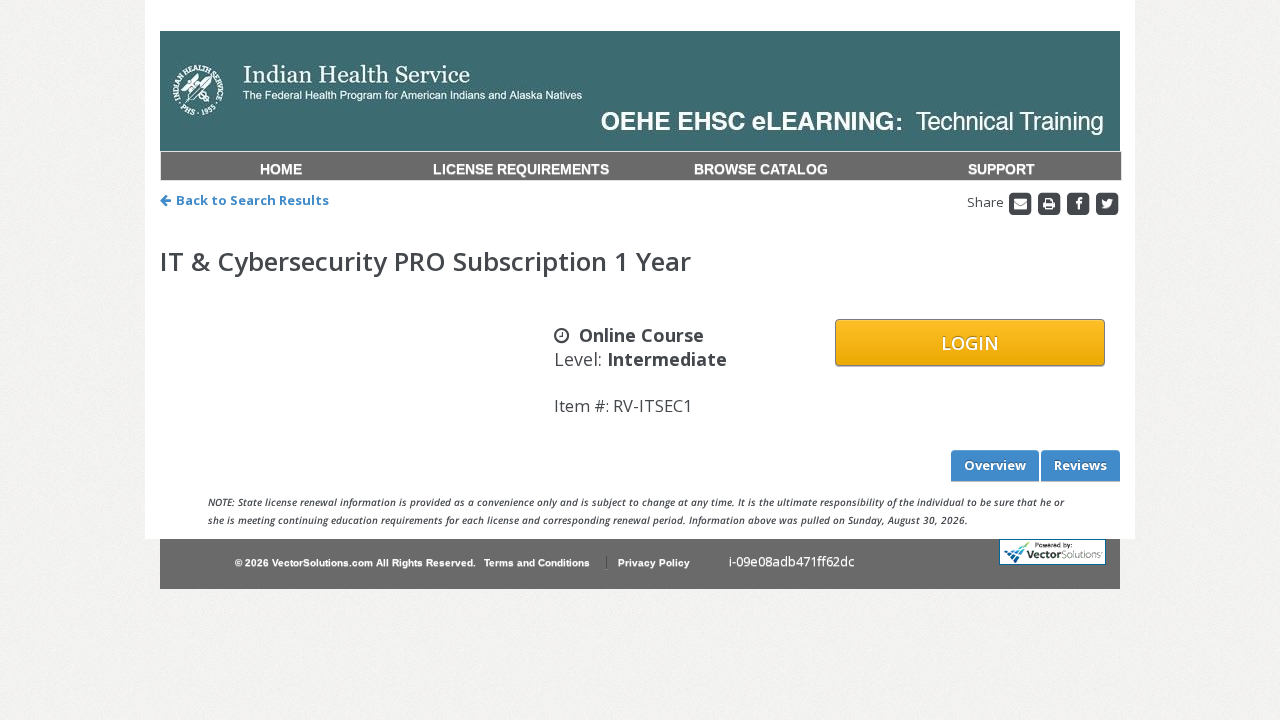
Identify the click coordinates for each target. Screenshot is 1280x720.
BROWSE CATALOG (761, 169)
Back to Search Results (252, 200)
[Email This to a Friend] (1021, 202)
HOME (281, 169)
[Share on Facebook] (1079, 202)
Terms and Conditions (537, 562)
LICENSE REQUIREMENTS (521, 169)
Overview (995, 465)
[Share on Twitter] (1107, 202)
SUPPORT (1001, 169)
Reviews (1080, 465)
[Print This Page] (1050, 202)
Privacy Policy (654, 562)
